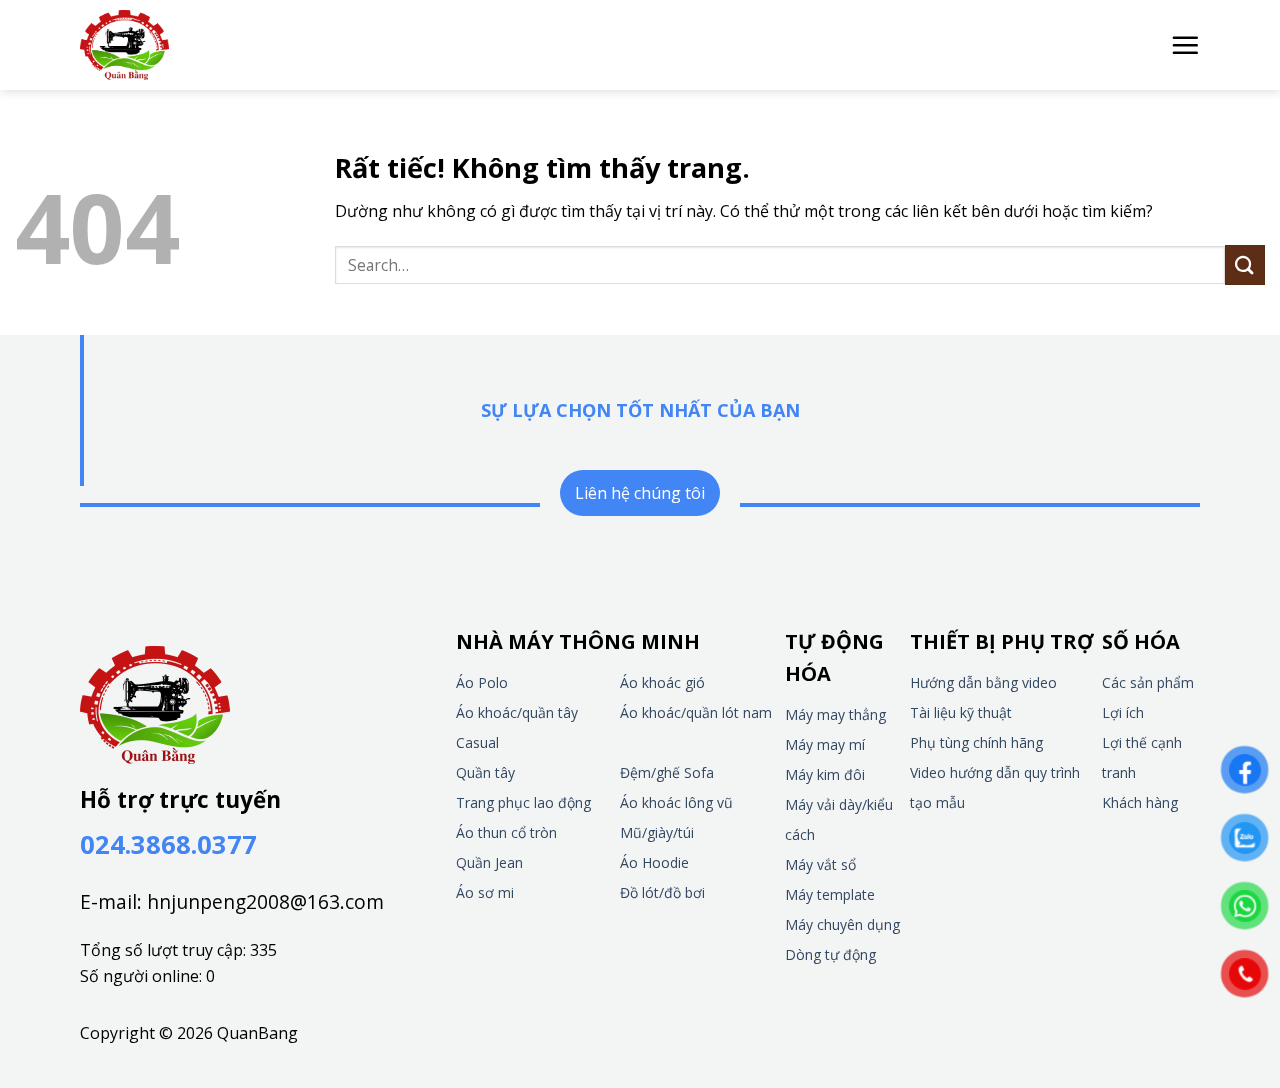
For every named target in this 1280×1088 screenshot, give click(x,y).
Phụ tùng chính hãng (976, 742)
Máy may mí (825, 744)
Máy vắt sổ (820, 864)
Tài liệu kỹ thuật (961, 712)
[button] (1185, 45)
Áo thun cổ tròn (506, 832)
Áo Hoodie (654, 862)
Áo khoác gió (662, 682)
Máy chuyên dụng (842, 924)
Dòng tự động (830, 954)
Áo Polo (482, 682)
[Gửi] (1245, 264)
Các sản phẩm (1148, 682)
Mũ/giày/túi (657, 832)
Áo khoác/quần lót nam (696, 712)
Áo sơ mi (485, 892)
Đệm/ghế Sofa (667, 772)
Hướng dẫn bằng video (983, 682)
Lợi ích (1123, 712)
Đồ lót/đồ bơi (662, 892)
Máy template (830, 894)
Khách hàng (1140, 802)
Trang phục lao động (523, 802)
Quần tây (485, 772)
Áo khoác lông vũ (676, 802)
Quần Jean (489, 862)
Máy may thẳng (835, 714)
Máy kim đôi (825, 774)
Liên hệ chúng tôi (640, 493)
